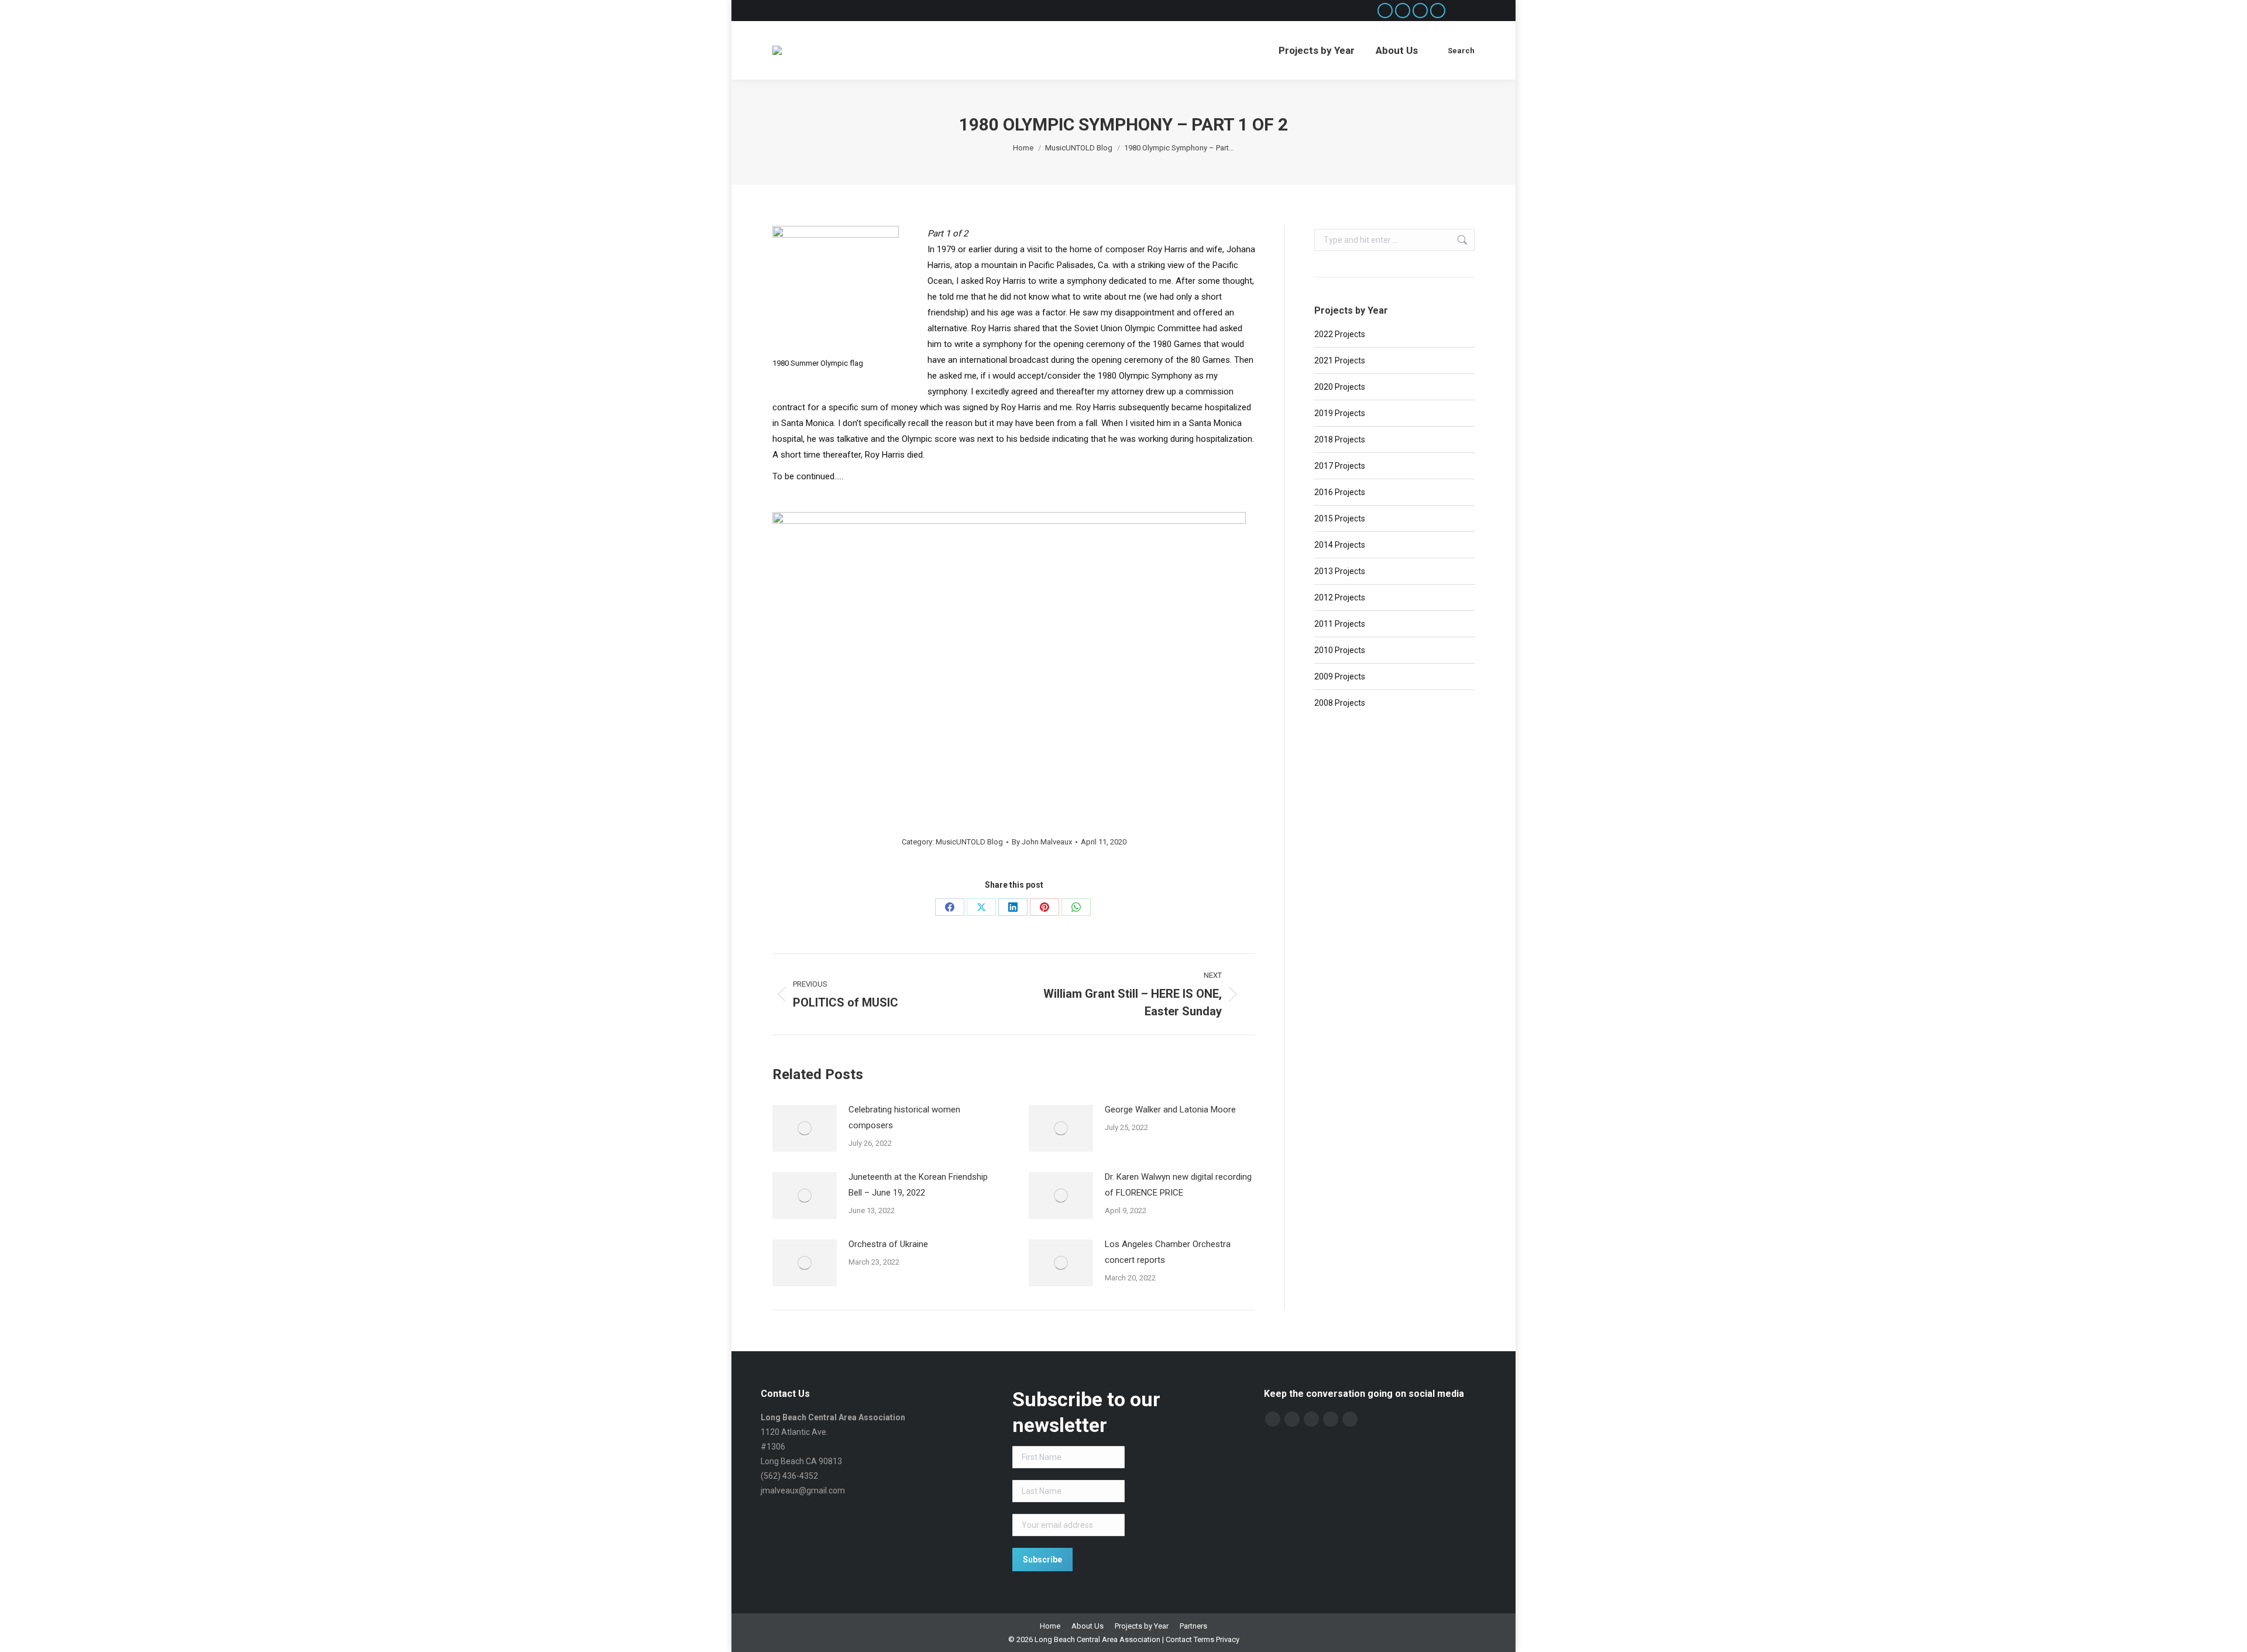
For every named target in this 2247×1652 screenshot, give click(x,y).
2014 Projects (1340, 545)
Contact (1179, 1639)
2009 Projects (1340, 676)
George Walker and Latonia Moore (1170, 1110)
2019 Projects (1340, 413)
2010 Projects (1340, 650)
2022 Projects (1340, 334)
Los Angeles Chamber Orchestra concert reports (1168, 1252)
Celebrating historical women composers (904, 1117)
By (1042, 842)
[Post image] (805, 1128)
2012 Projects (1340, 597)
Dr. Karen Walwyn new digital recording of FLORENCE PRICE (1178, 1185)
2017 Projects (1340, 466)
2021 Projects (1340, 360)
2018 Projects (1340, 439)
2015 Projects (1340, 518)
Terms (1204, 1639)
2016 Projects (1340, 492)
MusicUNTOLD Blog (969, 842)
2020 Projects (1340, 387)
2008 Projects (1340, 703)
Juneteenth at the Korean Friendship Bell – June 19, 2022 (918, 1185)
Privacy (1228, 1639)
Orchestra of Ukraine (888, 1244)
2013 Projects (1340, 571)
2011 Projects (1340, 624)
